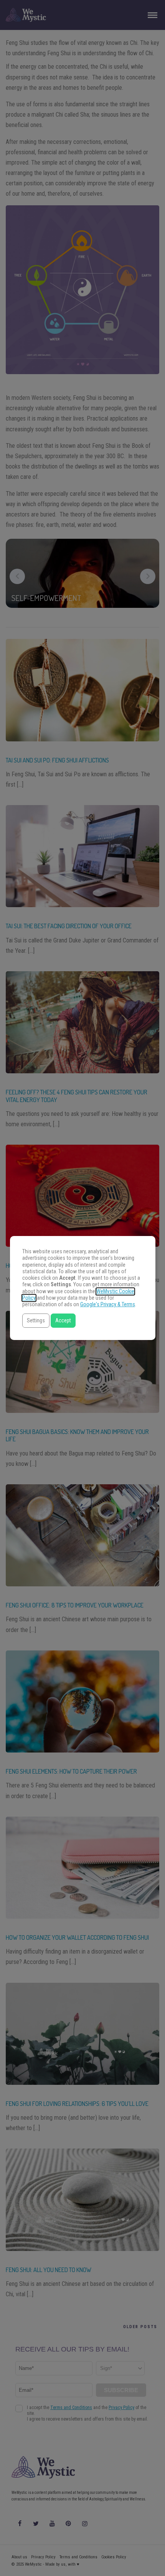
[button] (36, 1321)
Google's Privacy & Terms (108, 1305)
